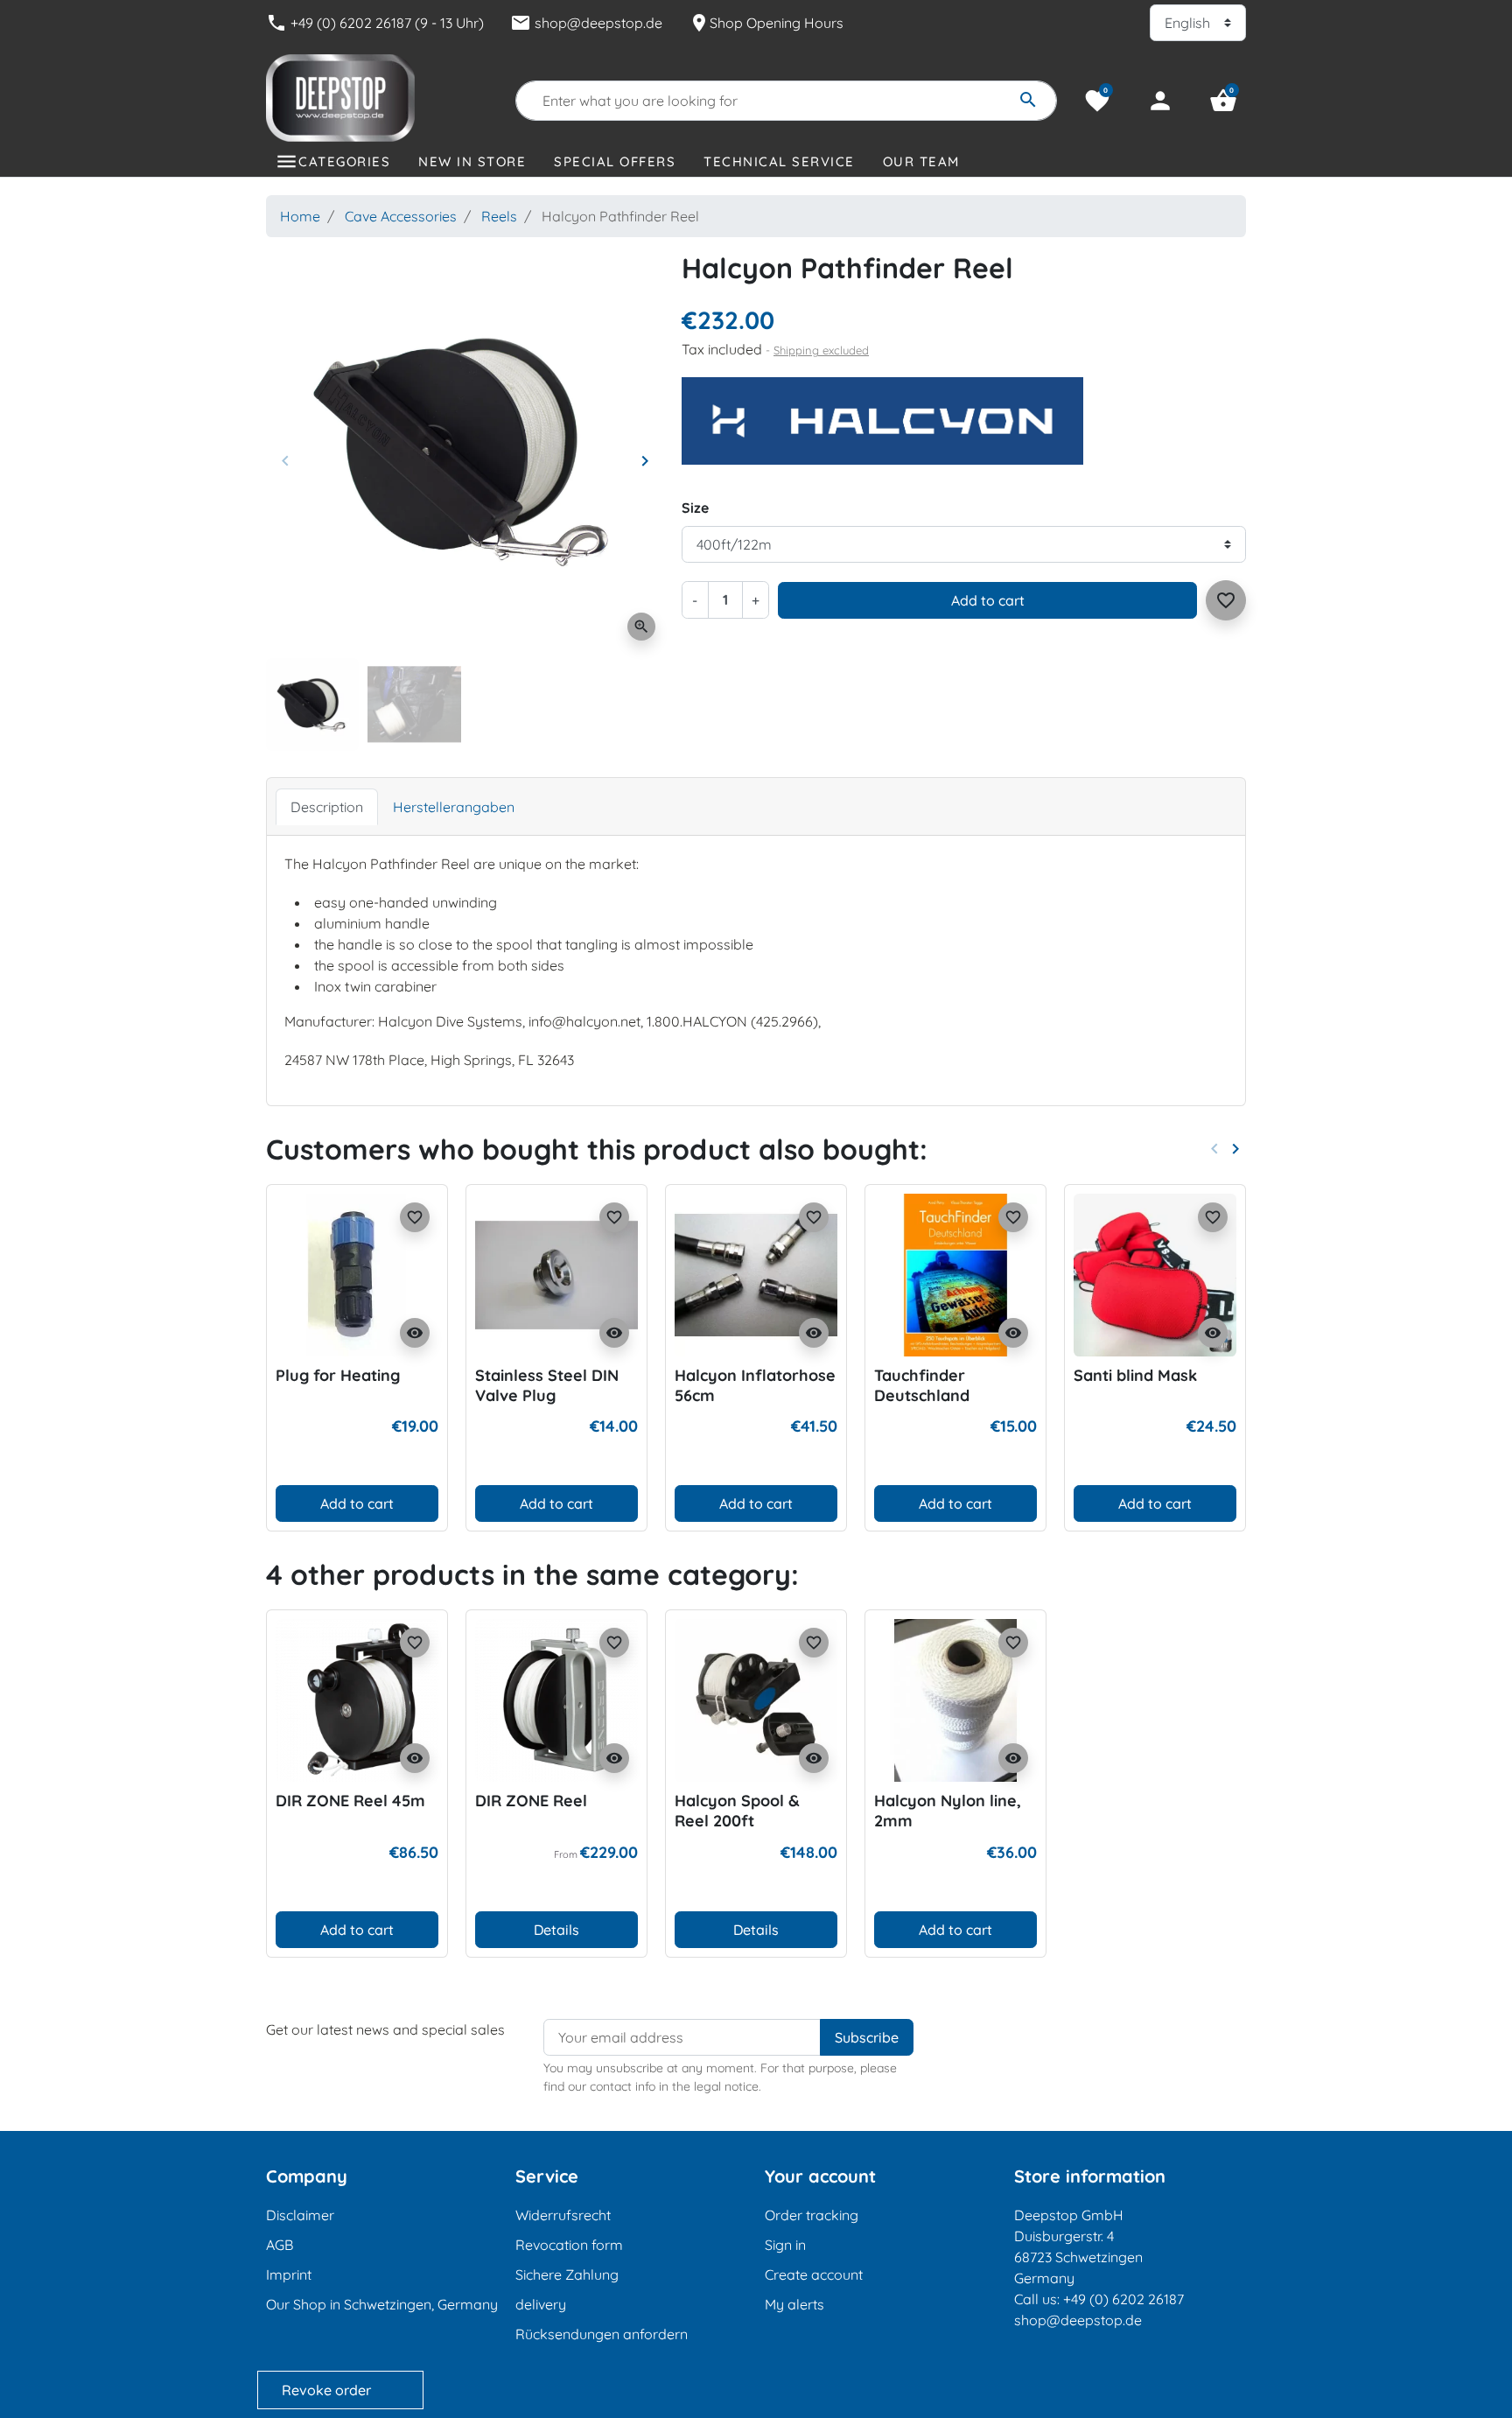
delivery (541, 2304)
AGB (280, 2245)
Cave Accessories (401, 216)
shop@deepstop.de (586, 23)
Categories (344, 161)
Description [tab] (327, 807)
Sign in (785, 2245)
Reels (499, 216)
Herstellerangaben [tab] (454, 807)
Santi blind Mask (1135, 1375)
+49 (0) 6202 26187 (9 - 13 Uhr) (375, 23)
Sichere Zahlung (567, 2274)
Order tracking (812, 2215)
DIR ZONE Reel (531, 1801)
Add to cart (988, 600)
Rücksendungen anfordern (602, 2334)
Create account (814, 2274)
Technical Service (779, 161)
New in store (472, 161)
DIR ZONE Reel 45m (350, 1801)
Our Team (921, 161)
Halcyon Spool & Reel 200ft (737, 1811)
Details (556, 1930)
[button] (1223, 101)
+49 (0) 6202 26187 (1123, 2299)
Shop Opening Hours (766, 23)
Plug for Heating (338, 1375)
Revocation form (569, 2245)
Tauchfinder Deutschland (922, 1385)
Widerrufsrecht (563, 2215)
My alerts (794, 2304)
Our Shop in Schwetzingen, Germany (382, 2304)
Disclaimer (300, 2215)
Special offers (615, 161)
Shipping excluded (821, 350)
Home (300, 216)
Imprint (289, 2274)
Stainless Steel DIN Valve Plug (547, 1385)
